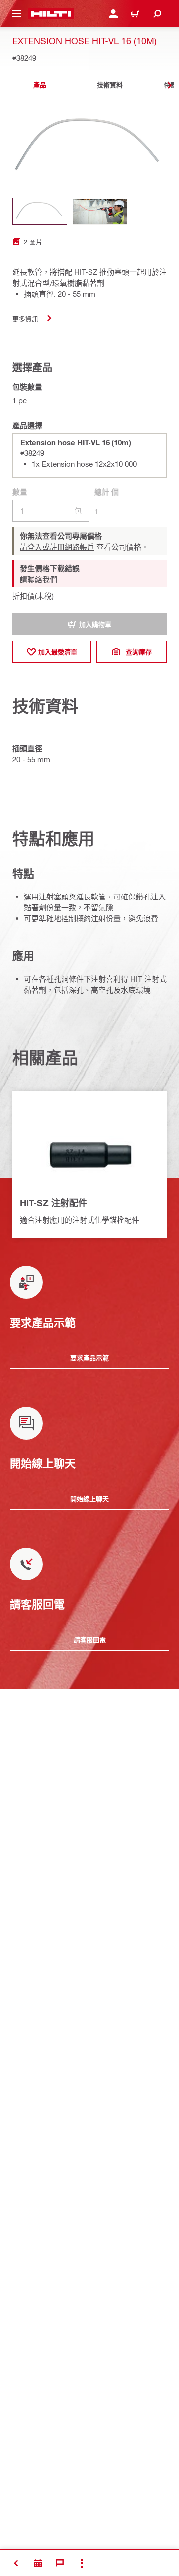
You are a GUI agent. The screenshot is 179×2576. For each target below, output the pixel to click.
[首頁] (51, 14)
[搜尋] (157, 14)
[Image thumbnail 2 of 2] (100, 211)
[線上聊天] (60, 2563)
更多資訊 (25, 318)
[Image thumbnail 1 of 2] (40, 211)
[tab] (40, 85)
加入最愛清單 (58, 652)
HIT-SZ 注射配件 (53, 1203)
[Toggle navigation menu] (17, 14)
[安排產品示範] (38, 2563)
